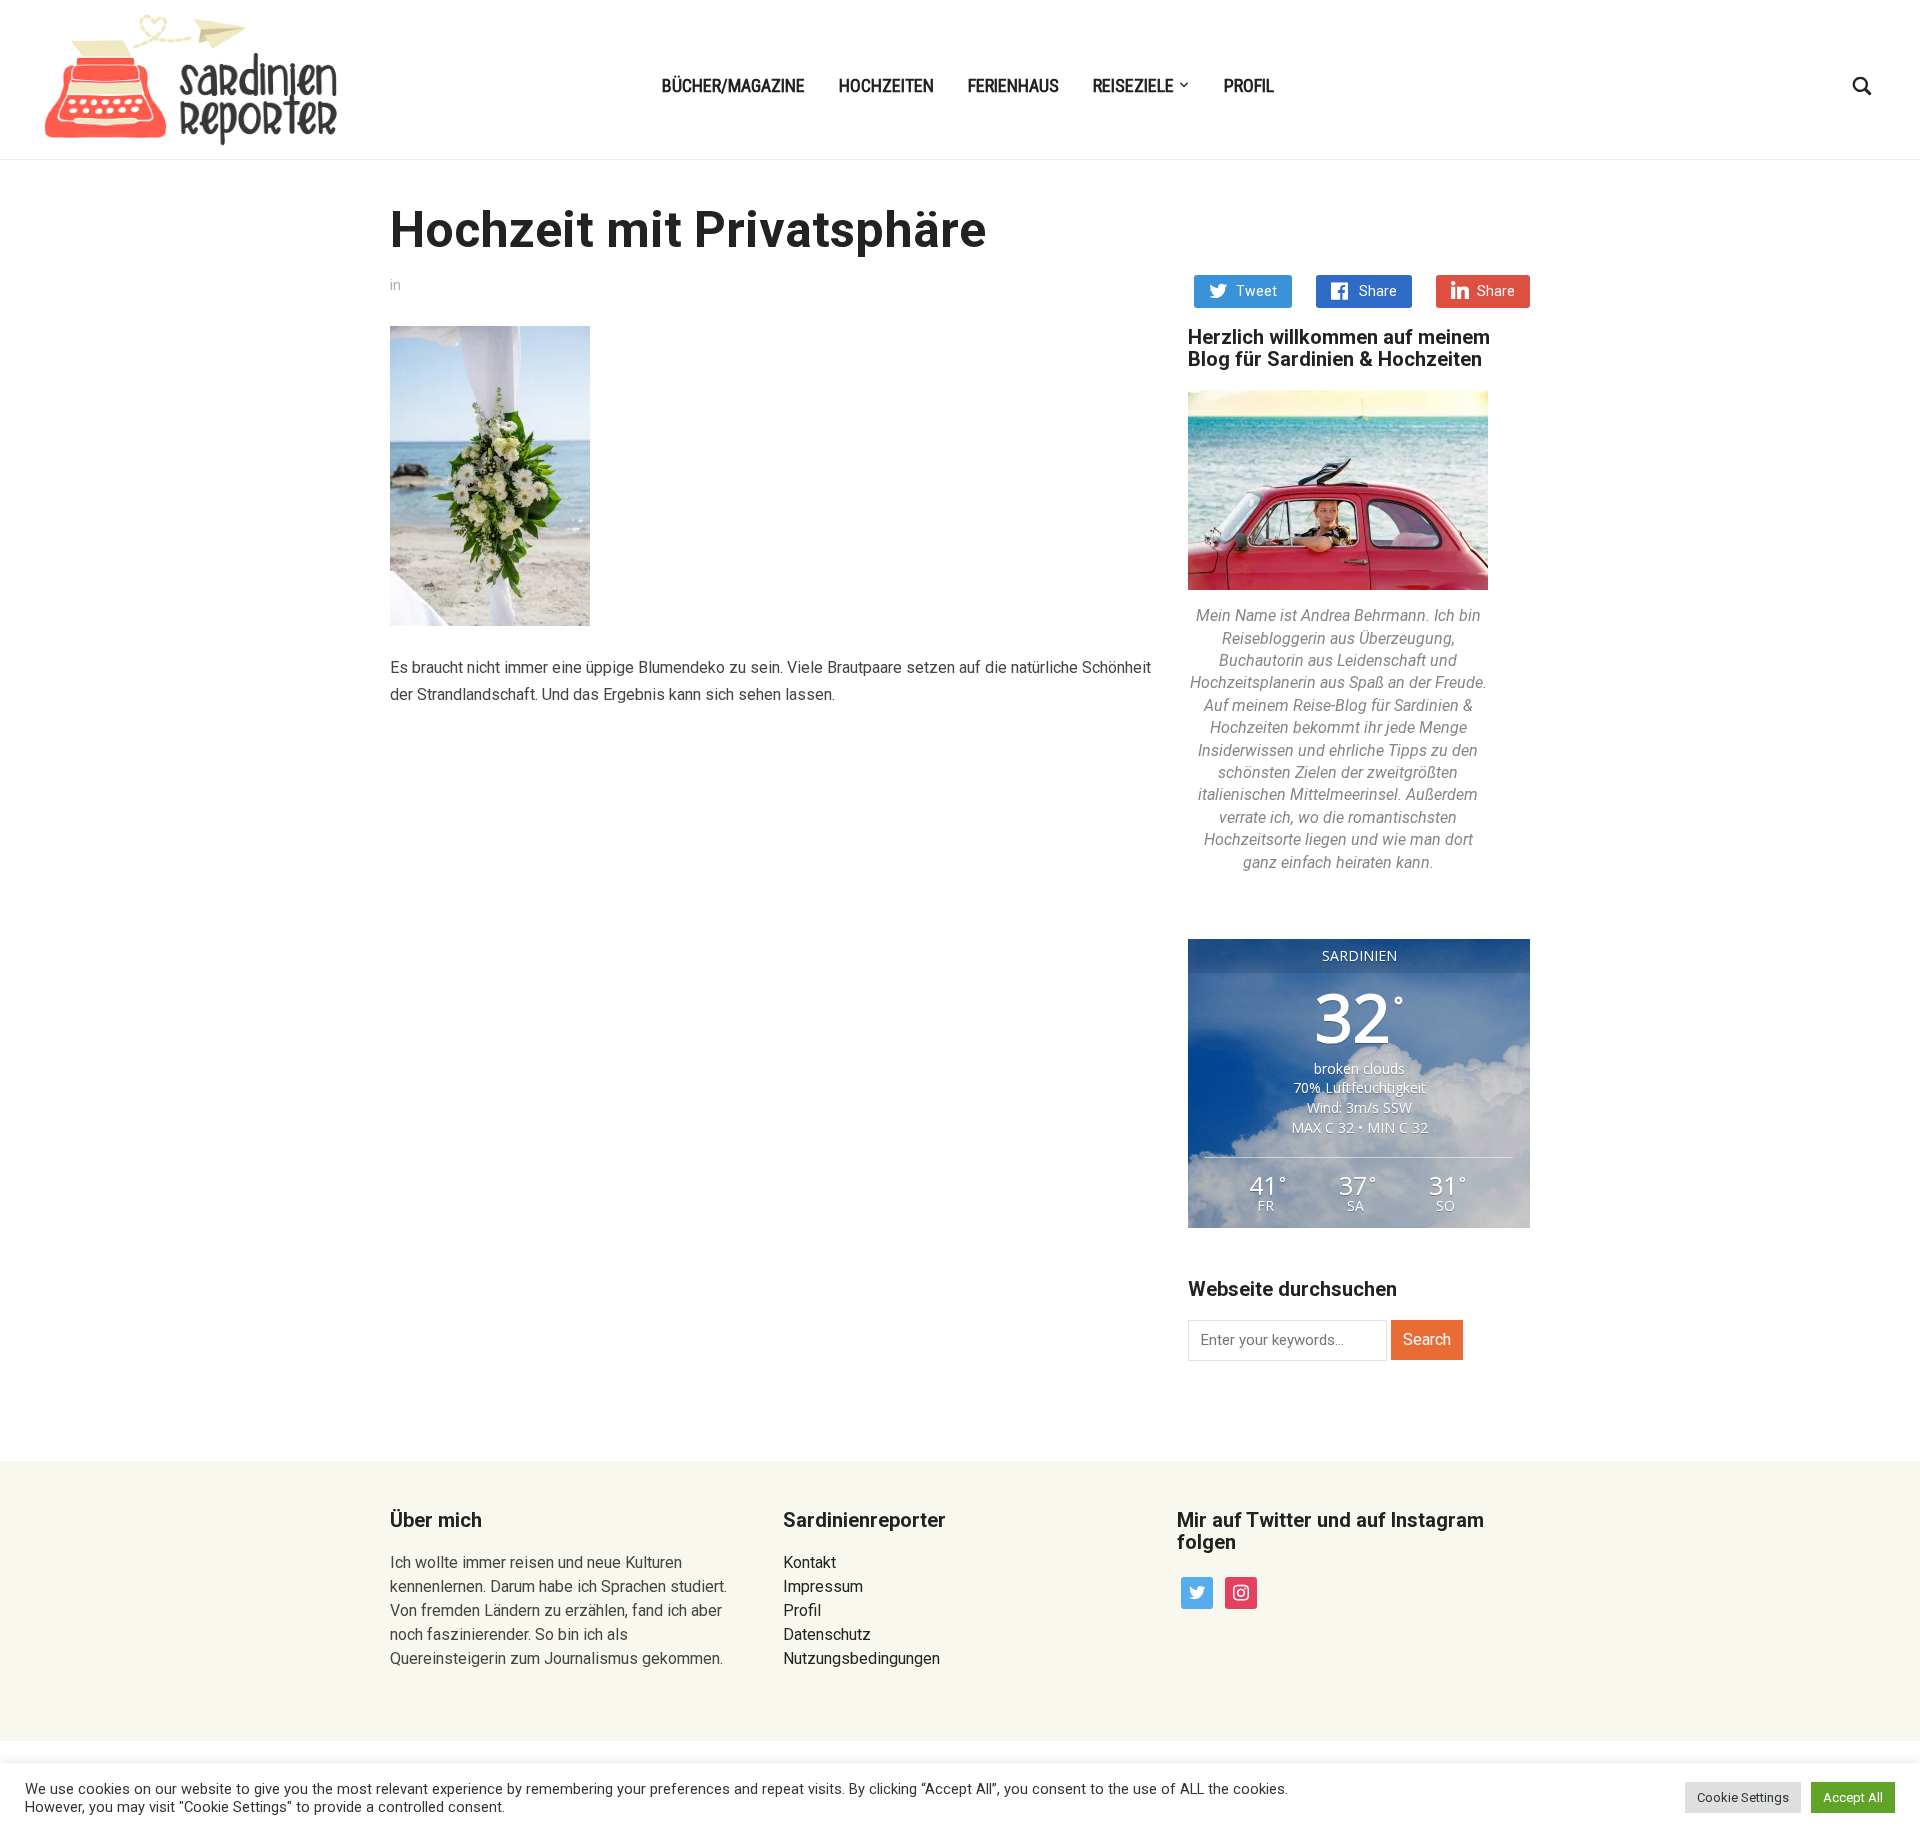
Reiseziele (1133, 85)
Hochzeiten (886, 85)
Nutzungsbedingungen (861, 1658)
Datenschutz (827, 1634)
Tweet (1256, 291)
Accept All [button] (1853, 1797)
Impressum (823, 1586)
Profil (1249, 85)
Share (1378, 291)
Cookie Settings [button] (1743, 1797)
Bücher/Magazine (733, 85)
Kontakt (809, 1562)
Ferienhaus (1013, 85)
